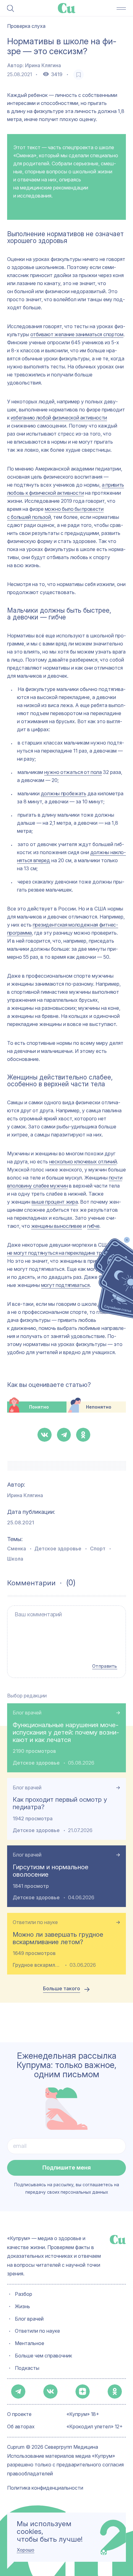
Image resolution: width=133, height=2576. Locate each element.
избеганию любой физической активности (59, 418)
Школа (15, 1559)
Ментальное (30, 2344)
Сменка (17, 1549)
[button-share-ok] (83, 1435)
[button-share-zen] (83, 2391)
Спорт (98, 1549)
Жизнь (22, 2307)
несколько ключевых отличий (83, 1162)
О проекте (19, 2415)
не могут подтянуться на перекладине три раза (62, 1253)
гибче (93, 1226)
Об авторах (21, 2427)
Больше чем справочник (43, 2356)
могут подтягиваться (65, 1285)
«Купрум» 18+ (83, 2415)
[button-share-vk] (45, 1435)
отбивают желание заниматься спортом (77, 334)
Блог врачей (27, 1713)
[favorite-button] (79, 75)
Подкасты (27, 2368)
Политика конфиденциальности (45, 2488)
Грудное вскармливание (37, 1965)
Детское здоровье (58, 1549)
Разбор (24, 2294)
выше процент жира (55, 1202)
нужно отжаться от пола (73, 772)
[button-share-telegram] (64, 1435)
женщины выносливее (57, 1226)
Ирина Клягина (43, 65)
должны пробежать (64, 793)
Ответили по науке (35, 1922)
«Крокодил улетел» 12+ (95, 2427)
